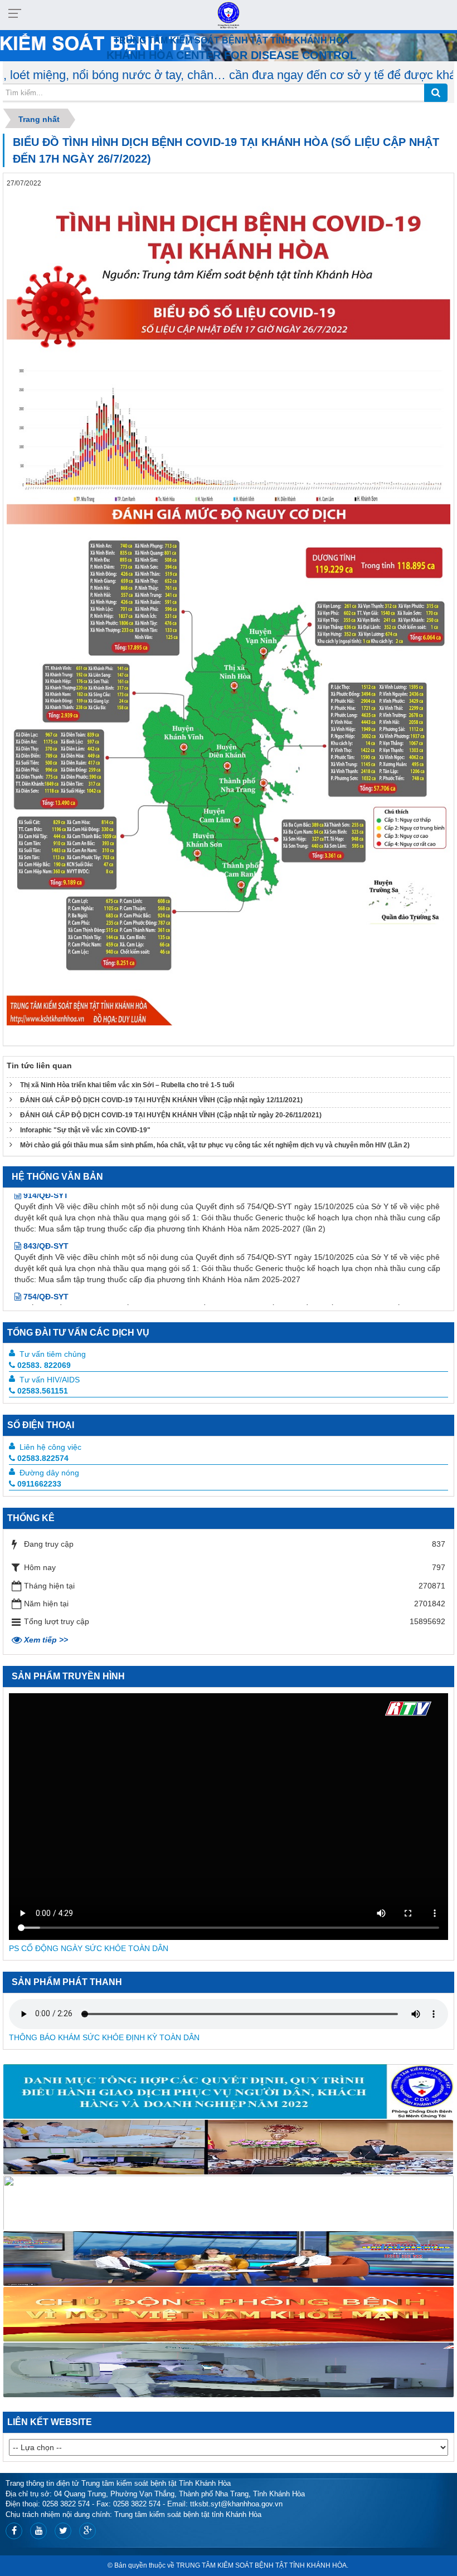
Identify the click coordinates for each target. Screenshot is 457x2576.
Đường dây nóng (49, 1473)
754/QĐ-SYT (45, 1240)
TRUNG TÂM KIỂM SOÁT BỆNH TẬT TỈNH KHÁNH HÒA (261, 2565)
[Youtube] (38, 2531)
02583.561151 (43, 1391)
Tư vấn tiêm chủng (53, 1354)
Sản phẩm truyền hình (68, 1676)
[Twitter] (63, 2531)
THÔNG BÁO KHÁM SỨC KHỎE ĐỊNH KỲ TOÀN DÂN (104, 2037)
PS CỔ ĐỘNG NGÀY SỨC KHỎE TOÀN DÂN (89, 1948)
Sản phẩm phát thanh (67, 1982)
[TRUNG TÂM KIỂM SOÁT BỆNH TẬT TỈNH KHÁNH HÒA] (228, 14)
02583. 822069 (44, 1365)
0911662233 (39, 1484)
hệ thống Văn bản (57, 1177)
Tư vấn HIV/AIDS (50, 1380)
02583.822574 (43, 1458)
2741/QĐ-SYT (47, 1279)
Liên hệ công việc (50, 1447)
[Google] (87, 2531)
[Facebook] (14, 2531)
